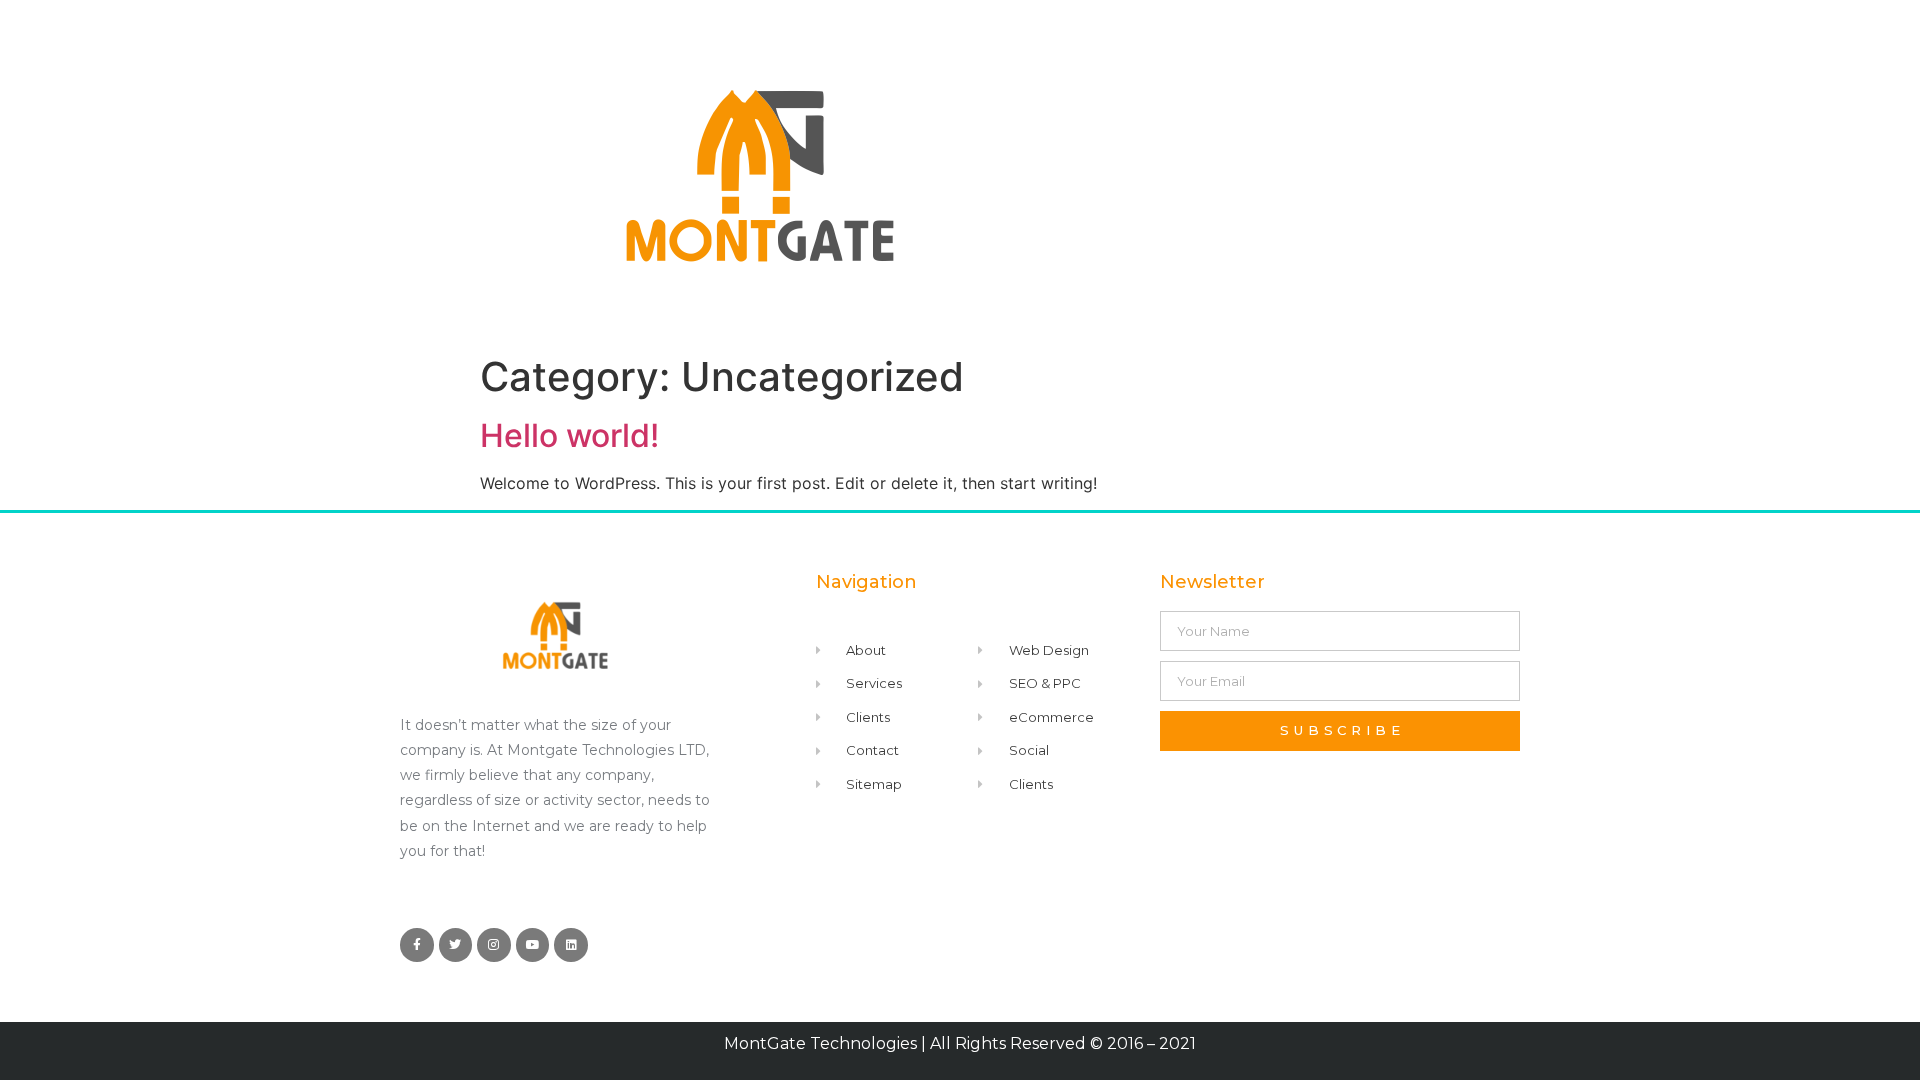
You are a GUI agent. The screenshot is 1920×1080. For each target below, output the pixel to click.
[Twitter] (456, 945)
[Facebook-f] (417, 945)
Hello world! (569, 435)
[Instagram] (494, 945)
